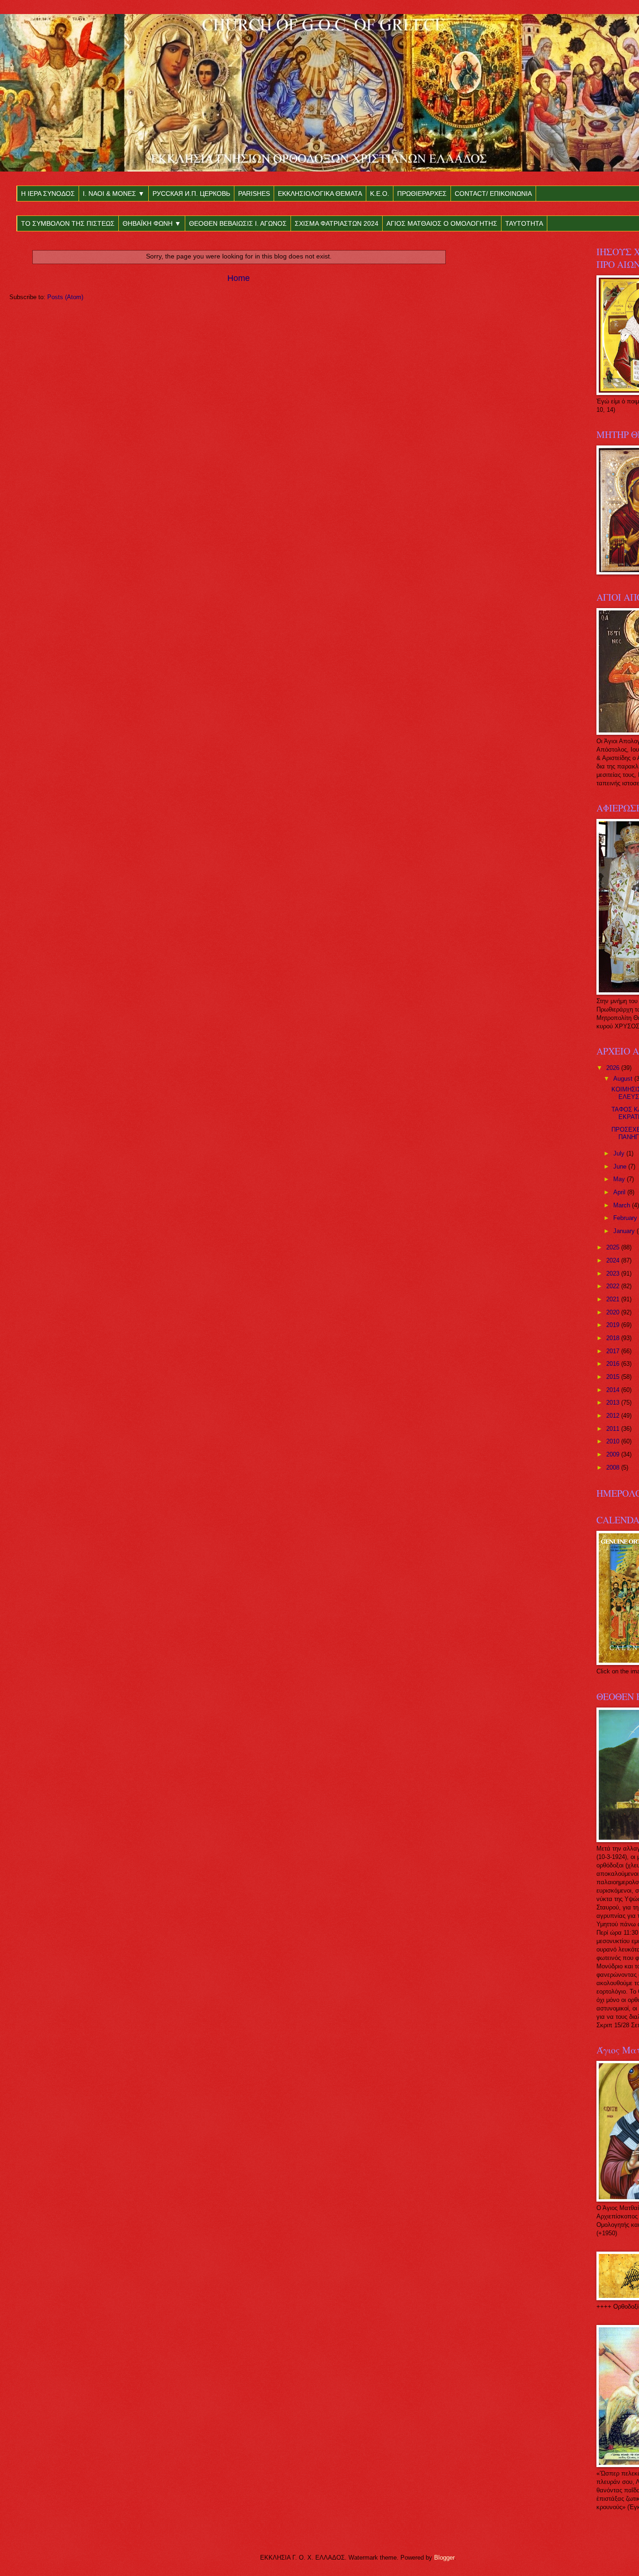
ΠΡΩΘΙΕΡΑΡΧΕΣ (422, 194)
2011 (614, 1429)
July (620, 1153)
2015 (614, 1377)
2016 (614, 1364)
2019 (614, 1325)
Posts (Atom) (65, 297)
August (624, 1079)
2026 (614, 1068)
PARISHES (254, 194)
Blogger (444, 2558)
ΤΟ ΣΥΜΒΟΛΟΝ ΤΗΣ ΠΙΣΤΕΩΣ (68, 223)
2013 (614, 1403)
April (620, 1192)
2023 (614, 1274)
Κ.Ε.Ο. (380, 194)
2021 (614, 1299)
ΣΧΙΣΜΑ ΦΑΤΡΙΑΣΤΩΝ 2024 (337, 223)
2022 (614, 1286)
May (620, 1179)
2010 (614, 1441)
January (625, 1231)
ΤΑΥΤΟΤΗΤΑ (524, 223)
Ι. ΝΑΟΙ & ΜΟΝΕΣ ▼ (114, 194)
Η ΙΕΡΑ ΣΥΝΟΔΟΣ (48, 194)
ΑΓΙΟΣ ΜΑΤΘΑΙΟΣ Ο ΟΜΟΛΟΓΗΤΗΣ (442, 223)
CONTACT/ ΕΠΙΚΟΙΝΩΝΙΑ (493, 194)
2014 (614, 1390)
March (623, 1205)
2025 (614, 1247)
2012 (614, 1416)
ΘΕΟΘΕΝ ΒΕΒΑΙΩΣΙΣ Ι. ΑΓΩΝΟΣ (238, 223)
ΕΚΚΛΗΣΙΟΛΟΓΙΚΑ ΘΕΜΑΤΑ (320, 194)
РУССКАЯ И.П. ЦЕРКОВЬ (191, 194)
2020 (614, 1312)
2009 (614, 1454)
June (621, 1166)
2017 (614, 1351)
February (626, 1218)
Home (239, 278)
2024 (614, 1260)
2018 (614, 1338)
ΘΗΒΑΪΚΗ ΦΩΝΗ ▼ (152, 223)
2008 (614, 1467)
